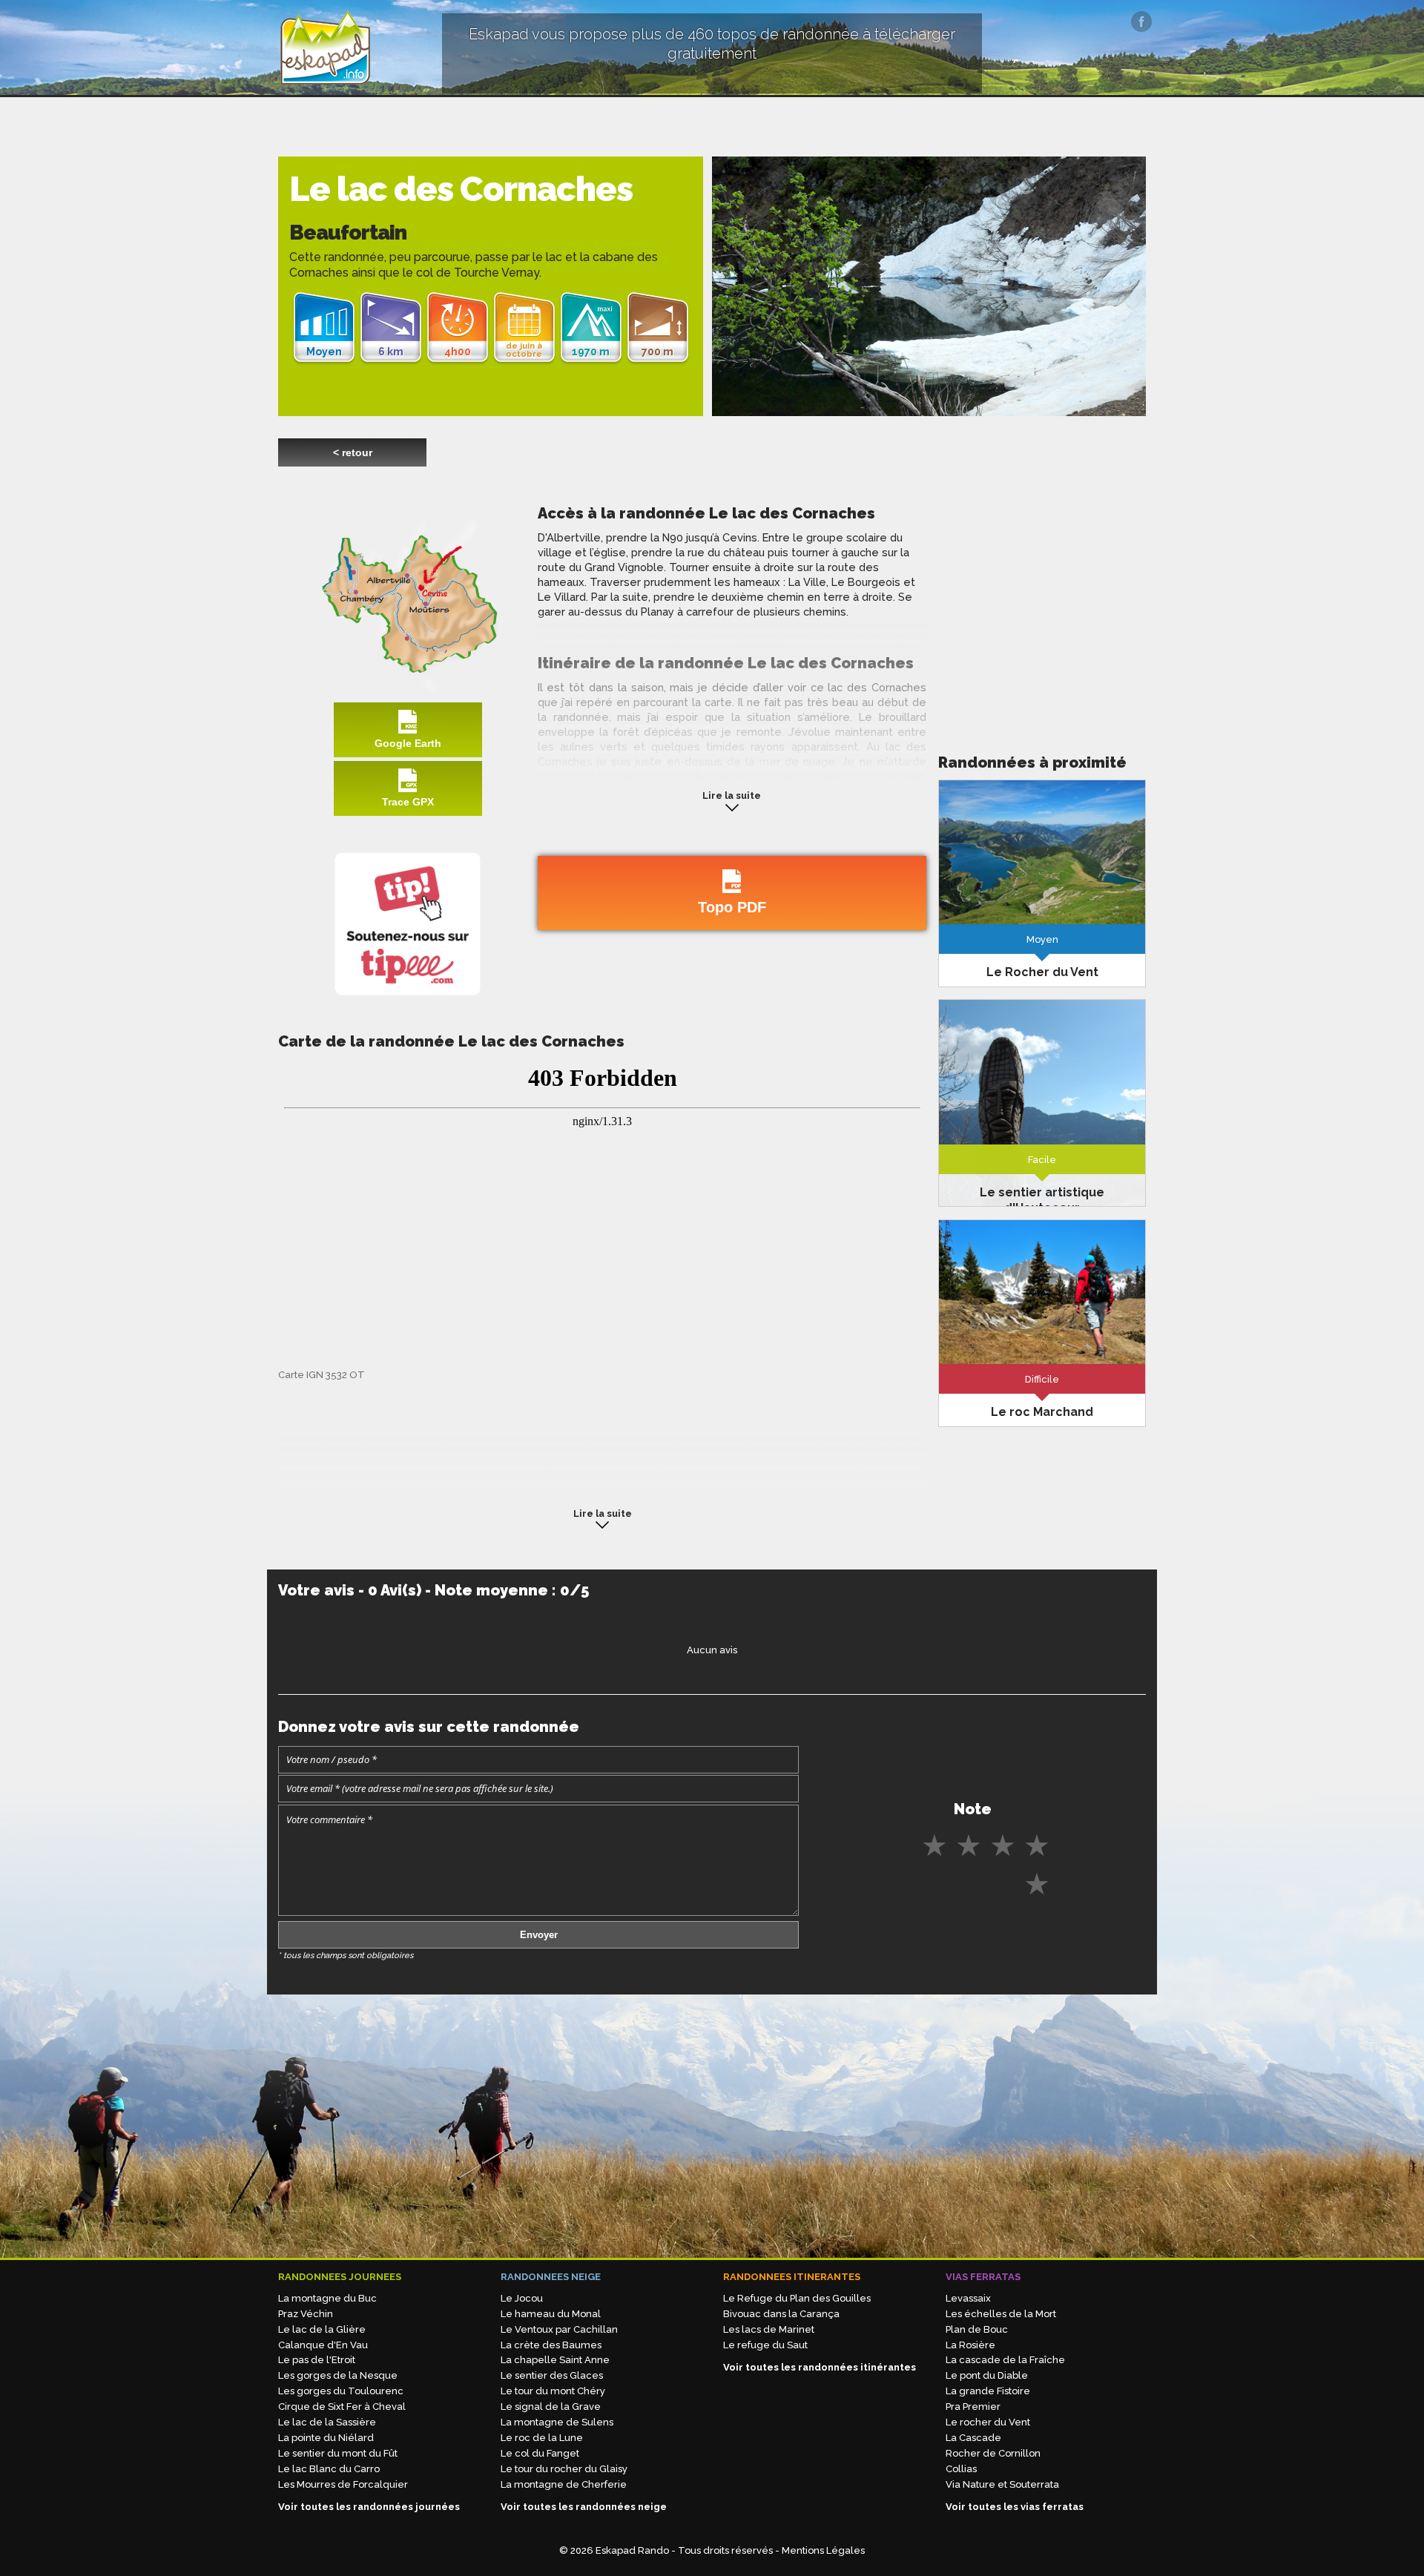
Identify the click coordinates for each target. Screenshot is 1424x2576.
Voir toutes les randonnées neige (584, 2507)
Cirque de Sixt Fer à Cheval (342, 2407)
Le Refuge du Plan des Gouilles (797, 2298)
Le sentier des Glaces (552, 2375)
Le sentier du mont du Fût (338, 2453)
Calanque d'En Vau (323, 2345)
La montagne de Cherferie (564, 2484)
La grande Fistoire (988, 2391)
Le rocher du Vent (988, 2422)
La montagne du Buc (327, 2298)
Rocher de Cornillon (993, 2453)
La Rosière (970, 2345)
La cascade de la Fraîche (1005, 2360)
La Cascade (973, 2438)
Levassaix (968, 2298)
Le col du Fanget (540, 2453)
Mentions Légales (823, 2550)
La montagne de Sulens (557, 2422)
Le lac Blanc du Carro (329, 2469)
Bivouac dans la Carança (781, 2314)
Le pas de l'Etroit (317, 2360)
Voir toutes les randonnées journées (369, 2507)
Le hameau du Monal (551, 2314)
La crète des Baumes (551, 2345)
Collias (961, 2469)
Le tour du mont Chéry (553, 2391)
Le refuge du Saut (765, 2345)
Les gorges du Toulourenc (341, 2391)
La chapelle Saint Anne (555, 2360)
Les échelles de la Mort (1001, 2314)
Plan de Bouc (977, 2329)
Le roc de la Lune (542, 2438)
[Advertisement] (1042, 607)
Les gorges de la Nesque (338, 2375)
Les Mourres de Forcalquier (343, 2484)
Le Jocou (522, 2298)
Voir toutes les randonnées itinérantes (820, 2367)
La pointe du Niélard (326, 2438)
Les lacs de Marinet (769, 2329)
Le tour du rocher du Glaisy (564, 2469)
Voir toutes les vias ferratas (1015, 2507)
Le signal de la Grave (551, 2407)
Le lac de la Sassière (327, 2422)
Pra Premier (973, 2407)
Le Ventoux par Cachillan (559, 2329)
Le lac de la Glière (322, 2329)
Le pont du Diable (987, 2375)
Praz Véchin (306, 2314)
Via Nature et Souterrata (1002, 2484)
